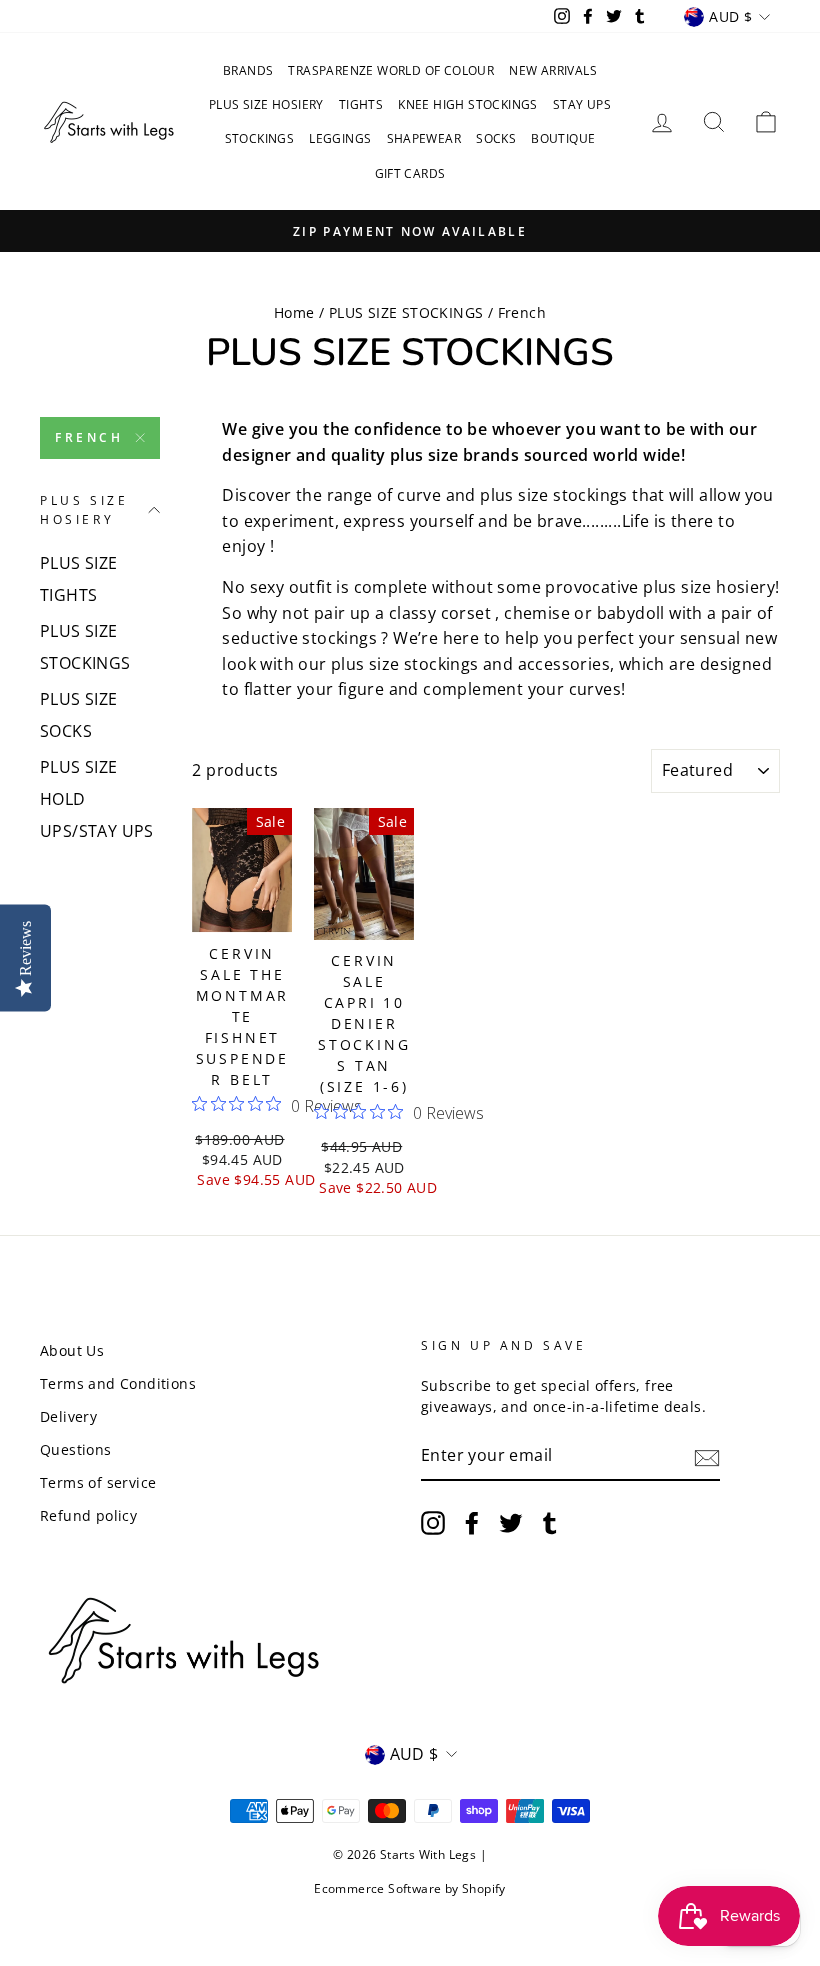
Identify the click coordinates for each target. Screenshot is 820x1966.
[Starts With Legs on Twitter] (511, 1523)
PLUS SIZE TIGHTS (79, 579)
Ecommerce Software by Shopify (410, 1888)
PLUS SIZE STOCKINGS (406, 312)
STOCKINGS (260, 138)
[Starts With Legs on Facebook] (472, 1523)
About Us (72, 1350)
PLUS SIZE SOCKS (79, 715)
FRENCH (89, 437)
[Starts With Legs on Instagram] (433, 1523)
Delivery (68, 1416)
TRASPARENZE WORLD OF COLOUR (391, 70)
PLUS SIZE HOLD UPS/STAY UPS (97, 799)
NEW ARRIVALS (553, 70)
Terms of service (98, 1482)
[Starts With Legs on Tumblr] (550, 1523)
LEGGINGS (340, 138)
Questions (76, 1449)
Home (294, 312)
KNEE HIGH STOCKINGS (468, 104)
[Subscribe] (707, 1457)
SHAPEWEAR (424, 138)
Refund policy (88, 1515)
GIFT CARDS (410, 173)
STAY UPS (582, 104)
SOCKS (496, 138)
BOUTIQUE (563, 138)
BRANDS (248, 70)
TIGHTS (361, 104)
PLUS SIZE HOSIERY (266, 104)
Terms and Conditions (118, 1383)
